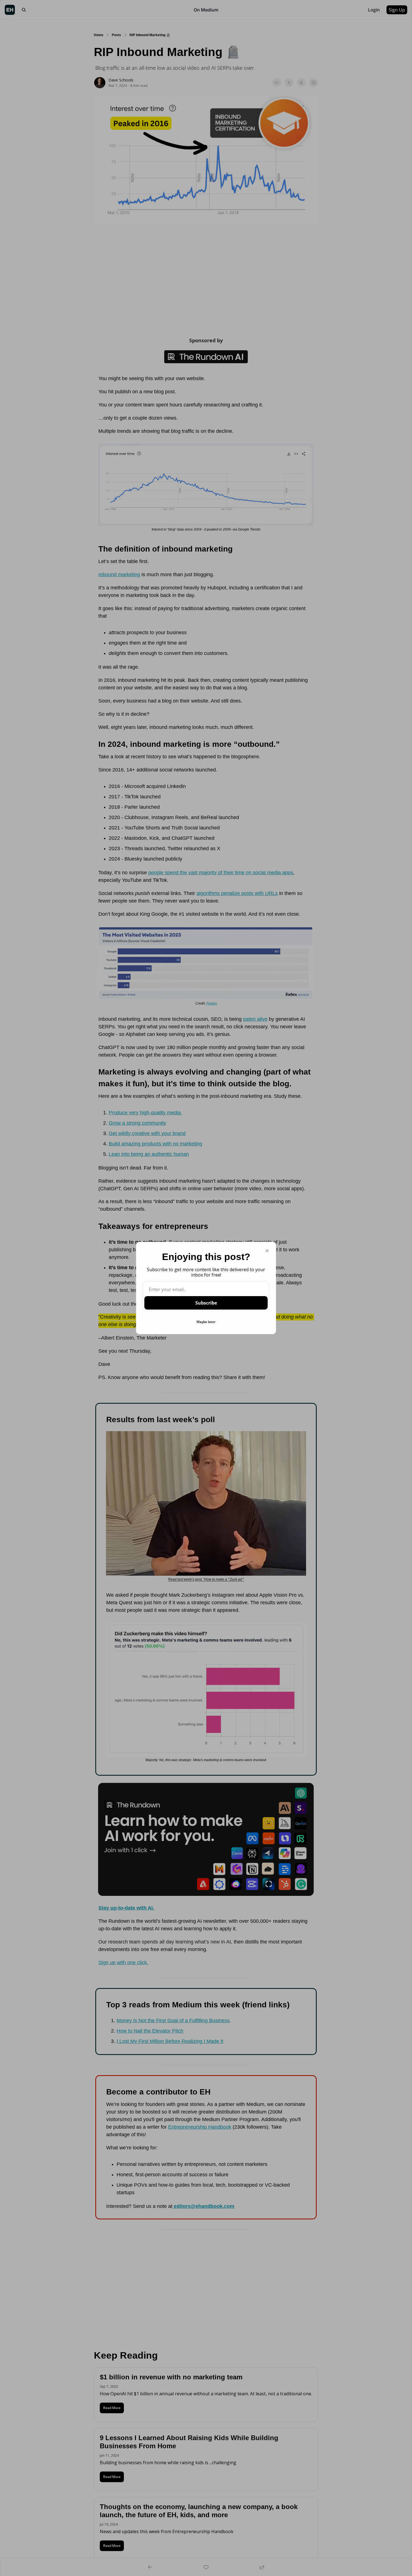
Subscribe (206, 1303)
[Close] (267, 1251)
